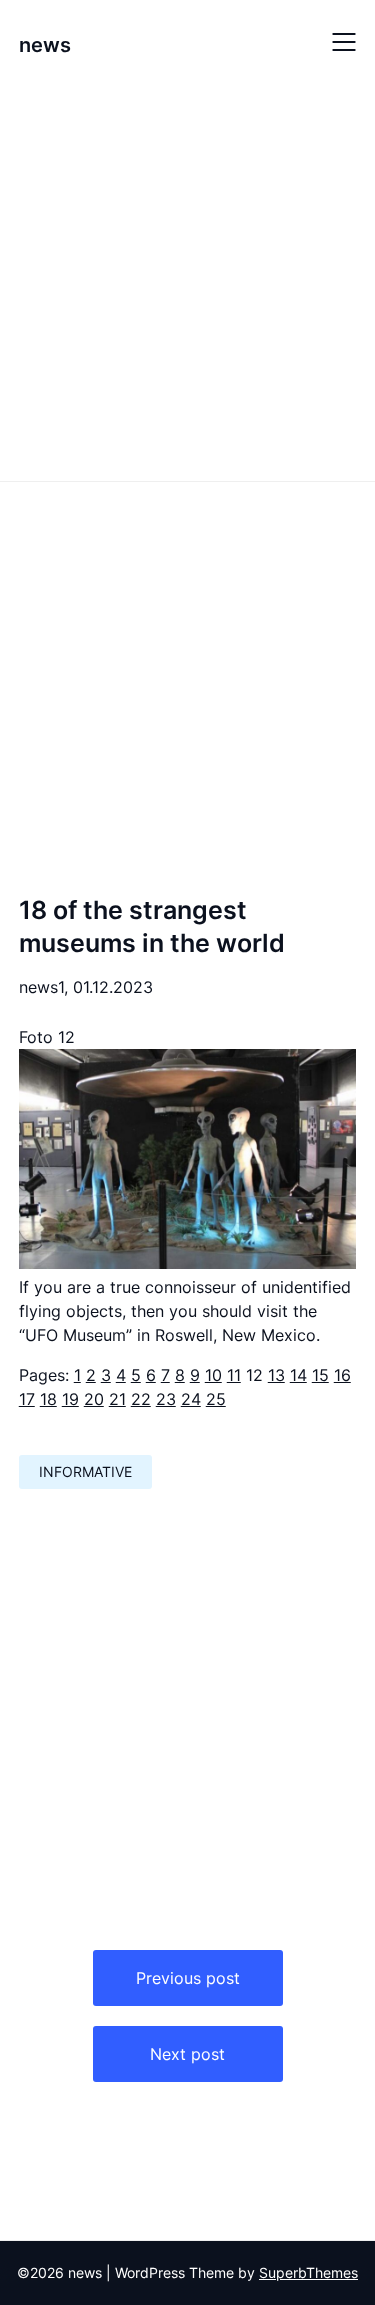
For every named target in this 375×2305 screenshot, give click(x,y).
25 (216, 1399)
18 (48, 1399)
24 (191, 1399)
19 (70, 1399)
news (45, 45)
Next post (187, 2054)
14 (298, 1375)
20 (94, 1399)
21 (117, 1399)
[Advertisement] (187, 280)
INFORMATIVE (85, 1471)
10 (213, 1375)
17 (27, 1399)
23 (166, 1399)
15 (320, 1375)
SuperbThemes (308, 2272)
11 (234, 1375)
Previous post (188, 1978)
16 (342, 1375)
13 (276, 1375)
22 (141, 1399)
